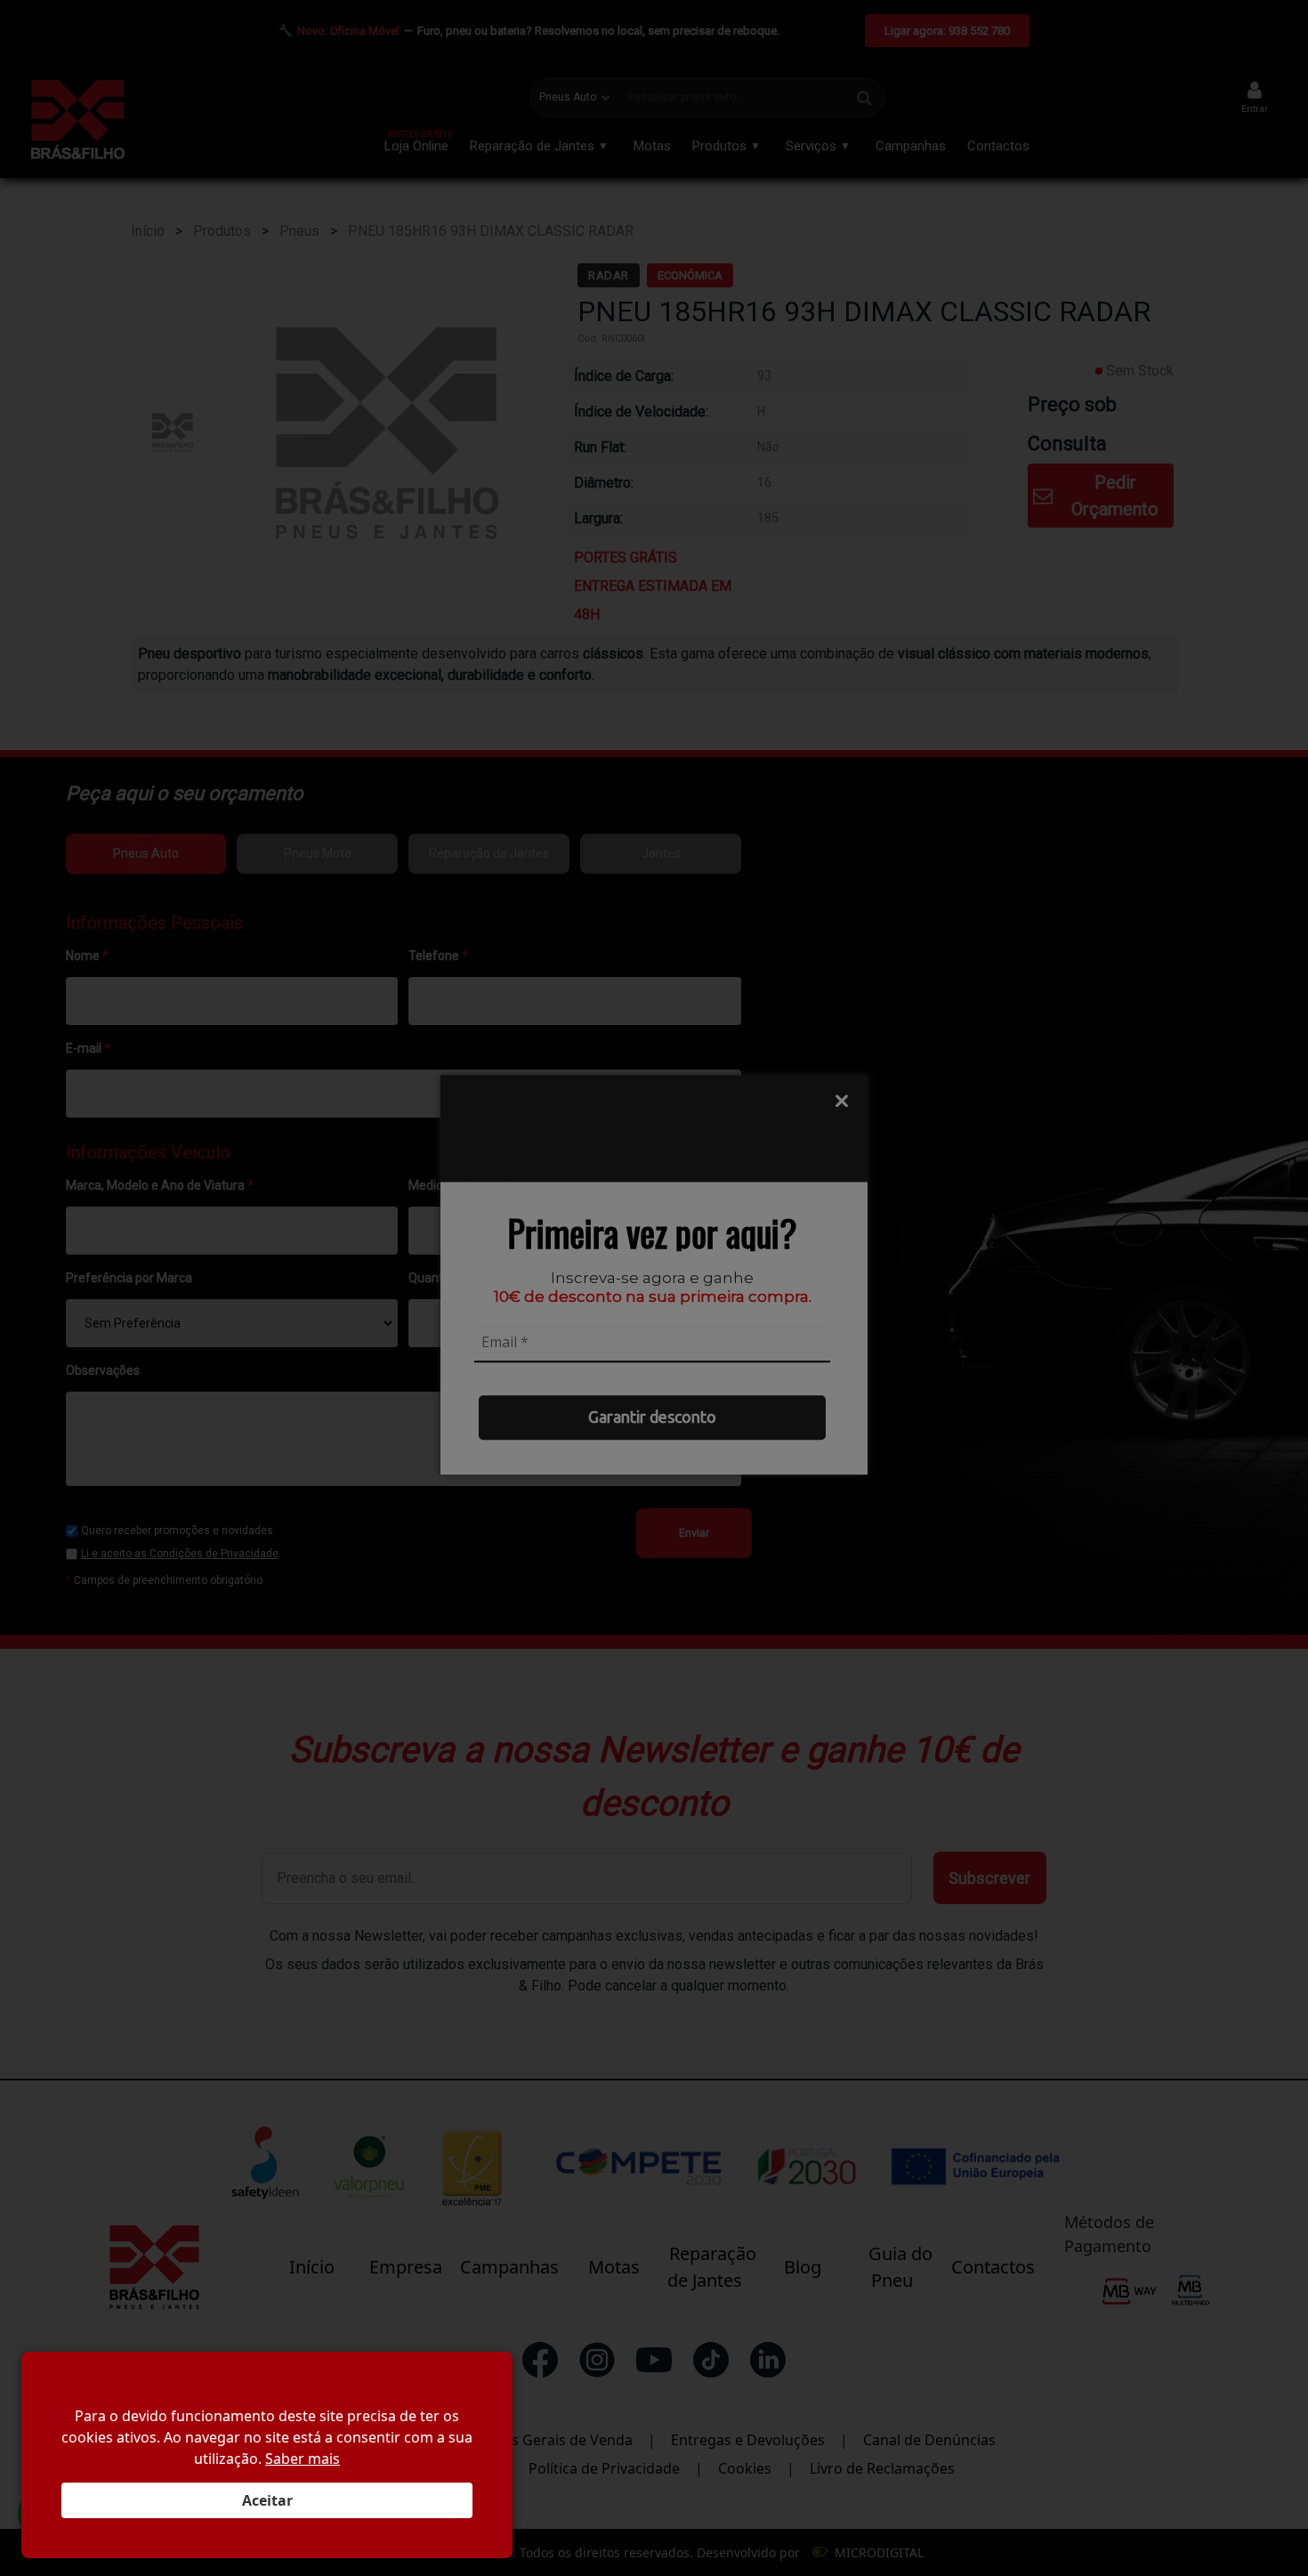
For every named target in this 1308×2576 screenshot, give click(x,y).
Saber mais (303, 2459)
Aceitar (267, 2500)
